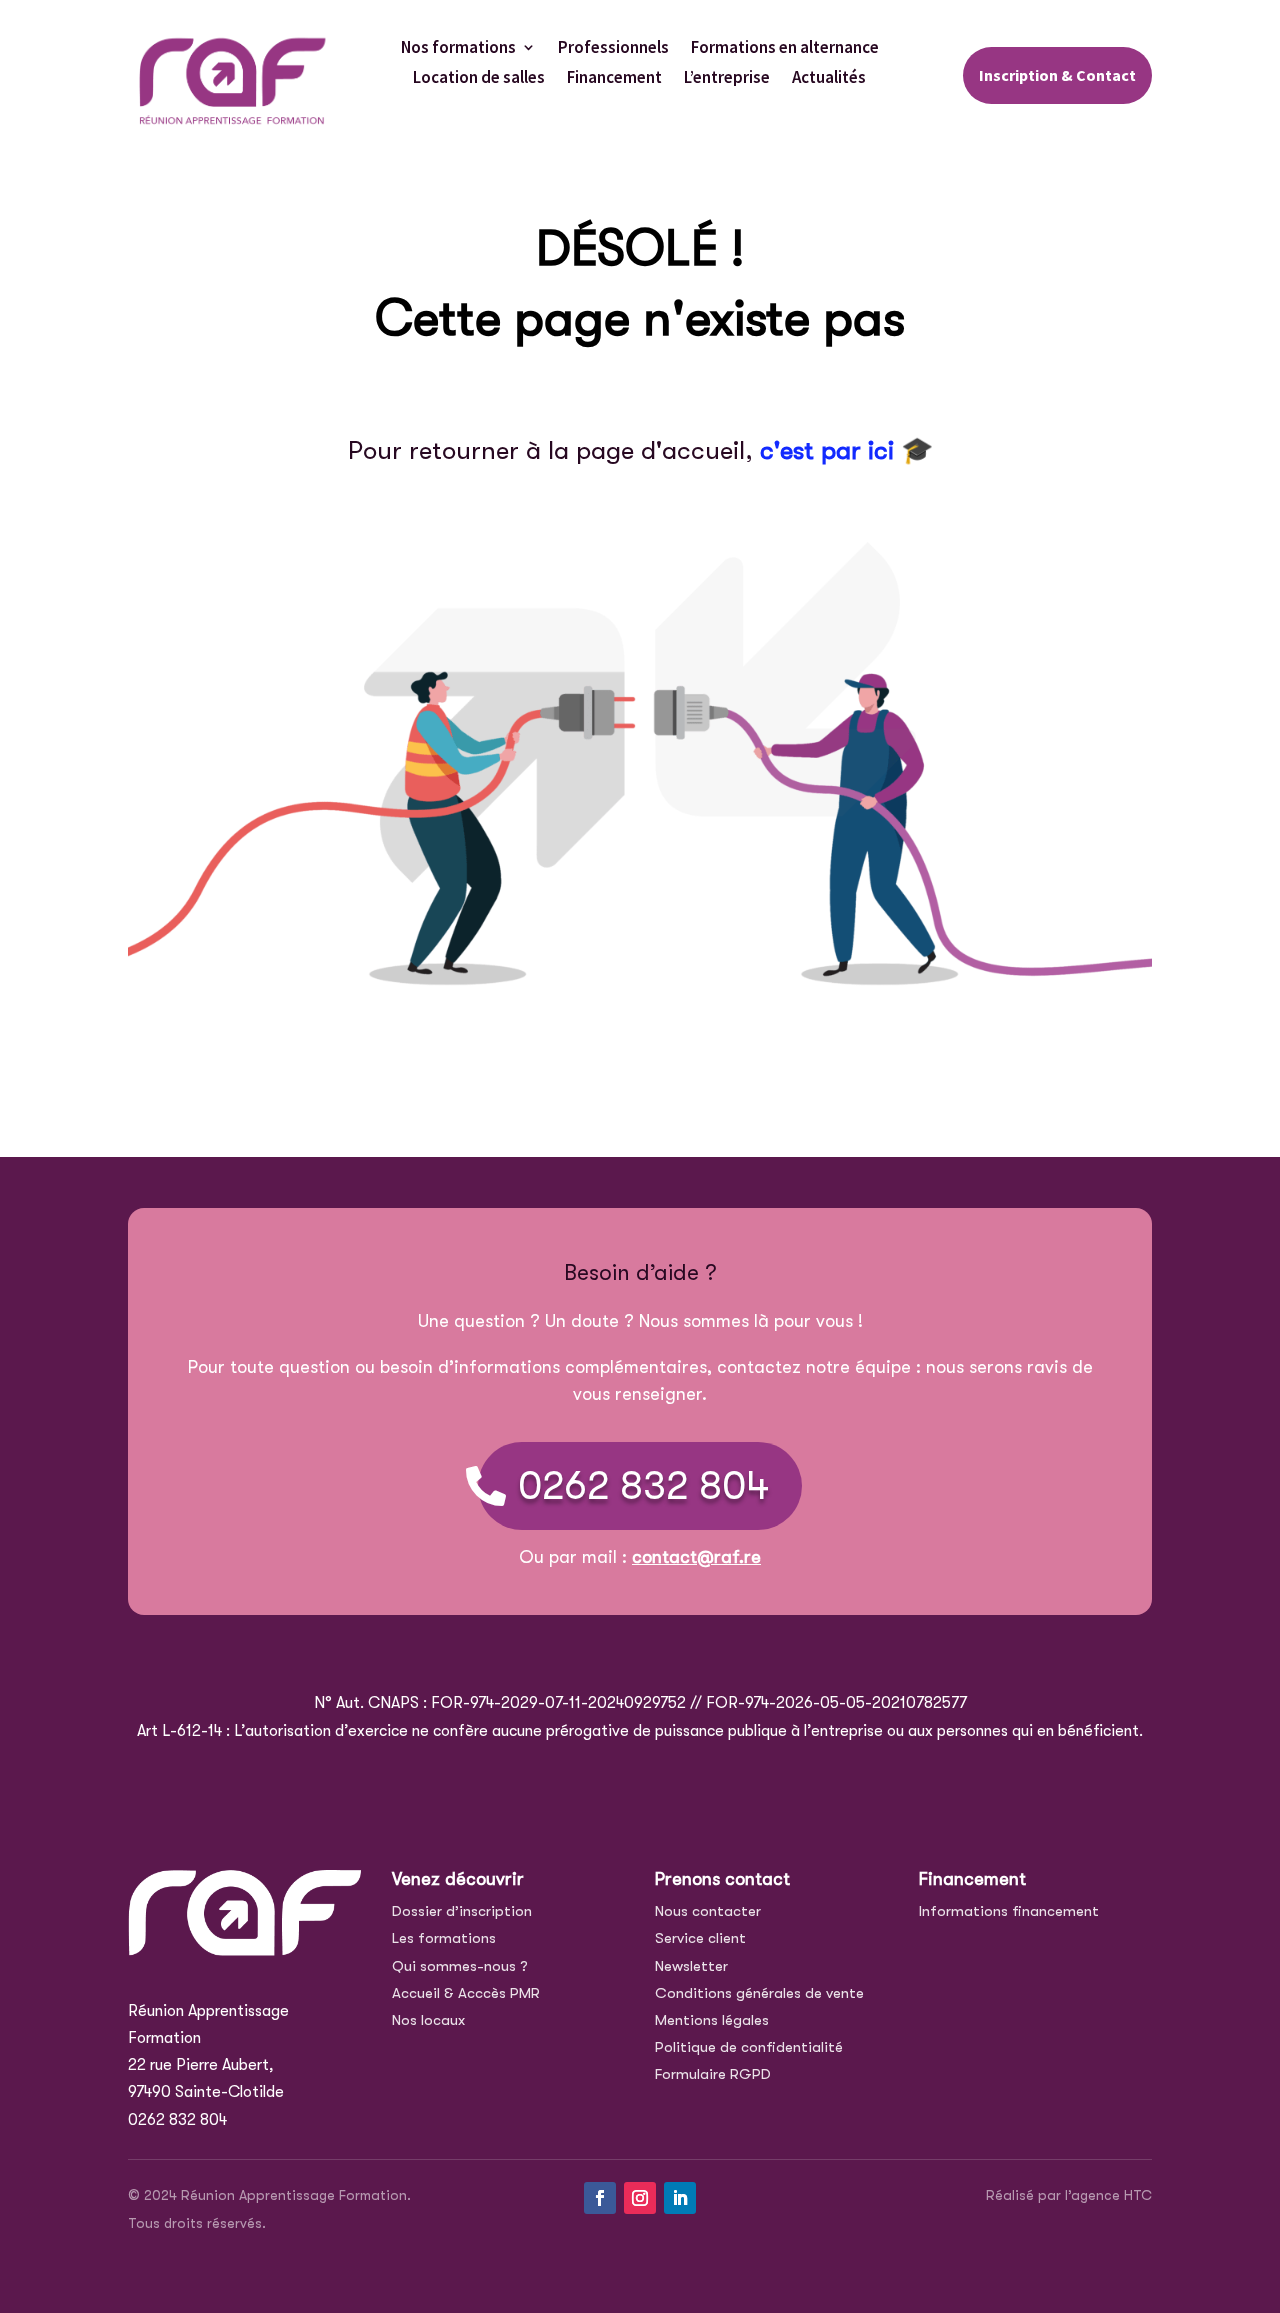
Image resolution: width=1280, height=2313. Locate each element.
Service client (700, 1938)
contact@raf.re (696, 1557)
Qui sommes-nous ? (460, 1966)
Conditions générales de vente (759, 1993)
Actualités (829, 79)
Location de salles (479, 79)
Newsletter (691, 1966)
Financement (614, 79)
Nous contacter (708, 1911)
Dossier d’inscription (462, 1911)
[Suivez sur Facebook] (600, 2198)
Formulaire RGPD (713, 2074)
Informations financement (1009, 1911)
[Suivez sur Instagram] (640, 2198)
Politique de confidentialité (749, 2047)
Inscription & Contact (1057, 75)
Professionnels (613, 49)
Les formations (444, 1938)
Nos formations (458, 49)
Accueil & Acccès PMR (466, 1993)
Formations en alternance (785, 49)
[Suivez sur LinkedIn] (680, 2198)
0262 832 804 (644, 1486)
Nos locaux (428, 2020)
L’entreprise (727, 79)
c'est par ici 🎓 (846, 450)
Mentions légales (712, 2020)
